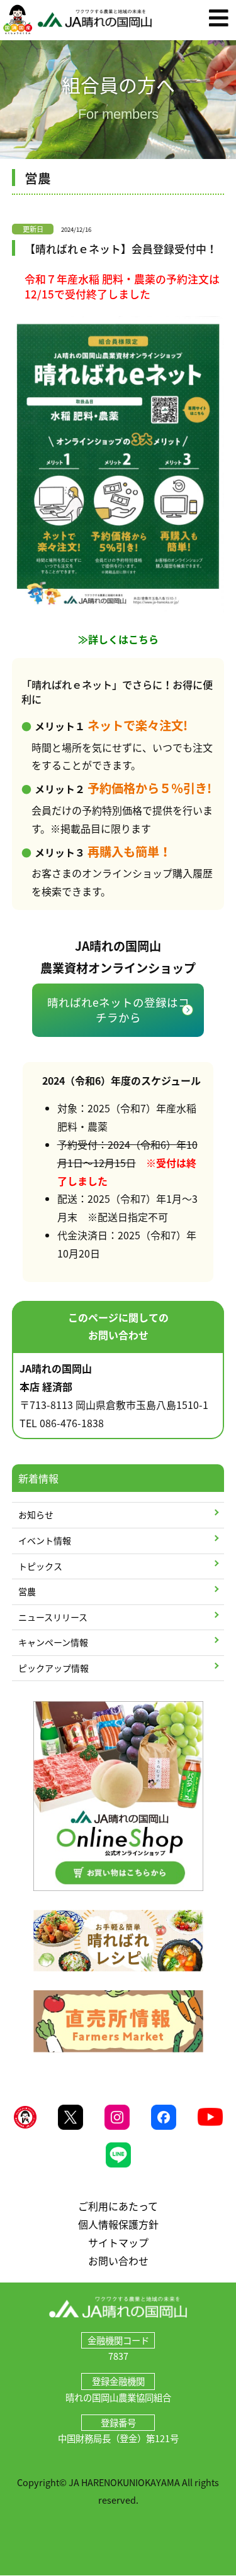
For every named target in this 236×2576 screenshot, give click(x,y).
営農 (27, 1591)
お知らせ (36, 1515)
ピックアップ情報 (53, 1668)
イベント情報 (45, 1540)
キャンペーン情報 (53, 1642)
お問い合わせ (118, 2261)
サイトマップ (118, 2242)
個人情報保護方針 (118, 2224)
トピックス (40, 1566)
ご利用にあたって (118, 2206)
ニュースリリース (53, 1617)
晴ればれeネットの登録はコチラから (118, 1010)
